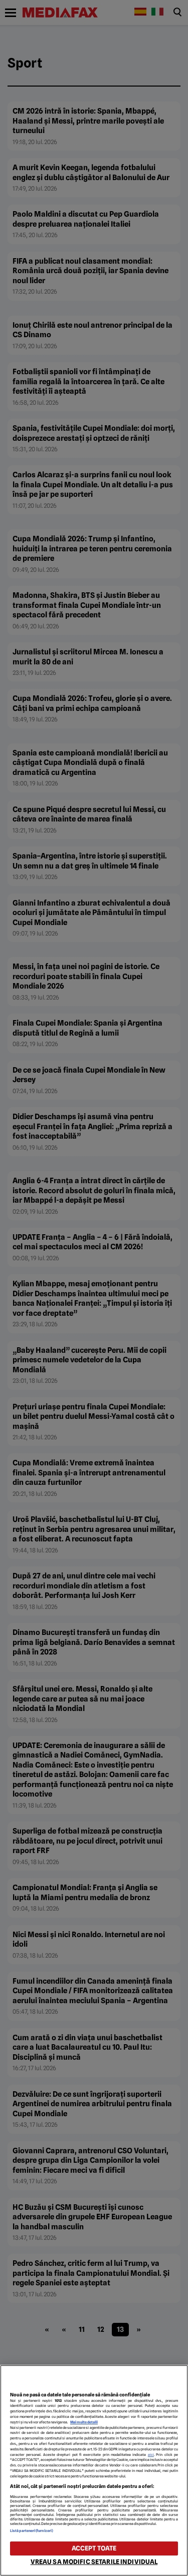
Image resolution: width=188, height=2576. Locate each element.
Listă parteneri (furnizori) (32, 2531)
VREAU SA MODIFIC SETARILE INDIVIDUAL (94, 2562)
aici (151, 2455)
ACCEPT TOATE (94, 2548)
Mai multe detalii (84, 2422)
